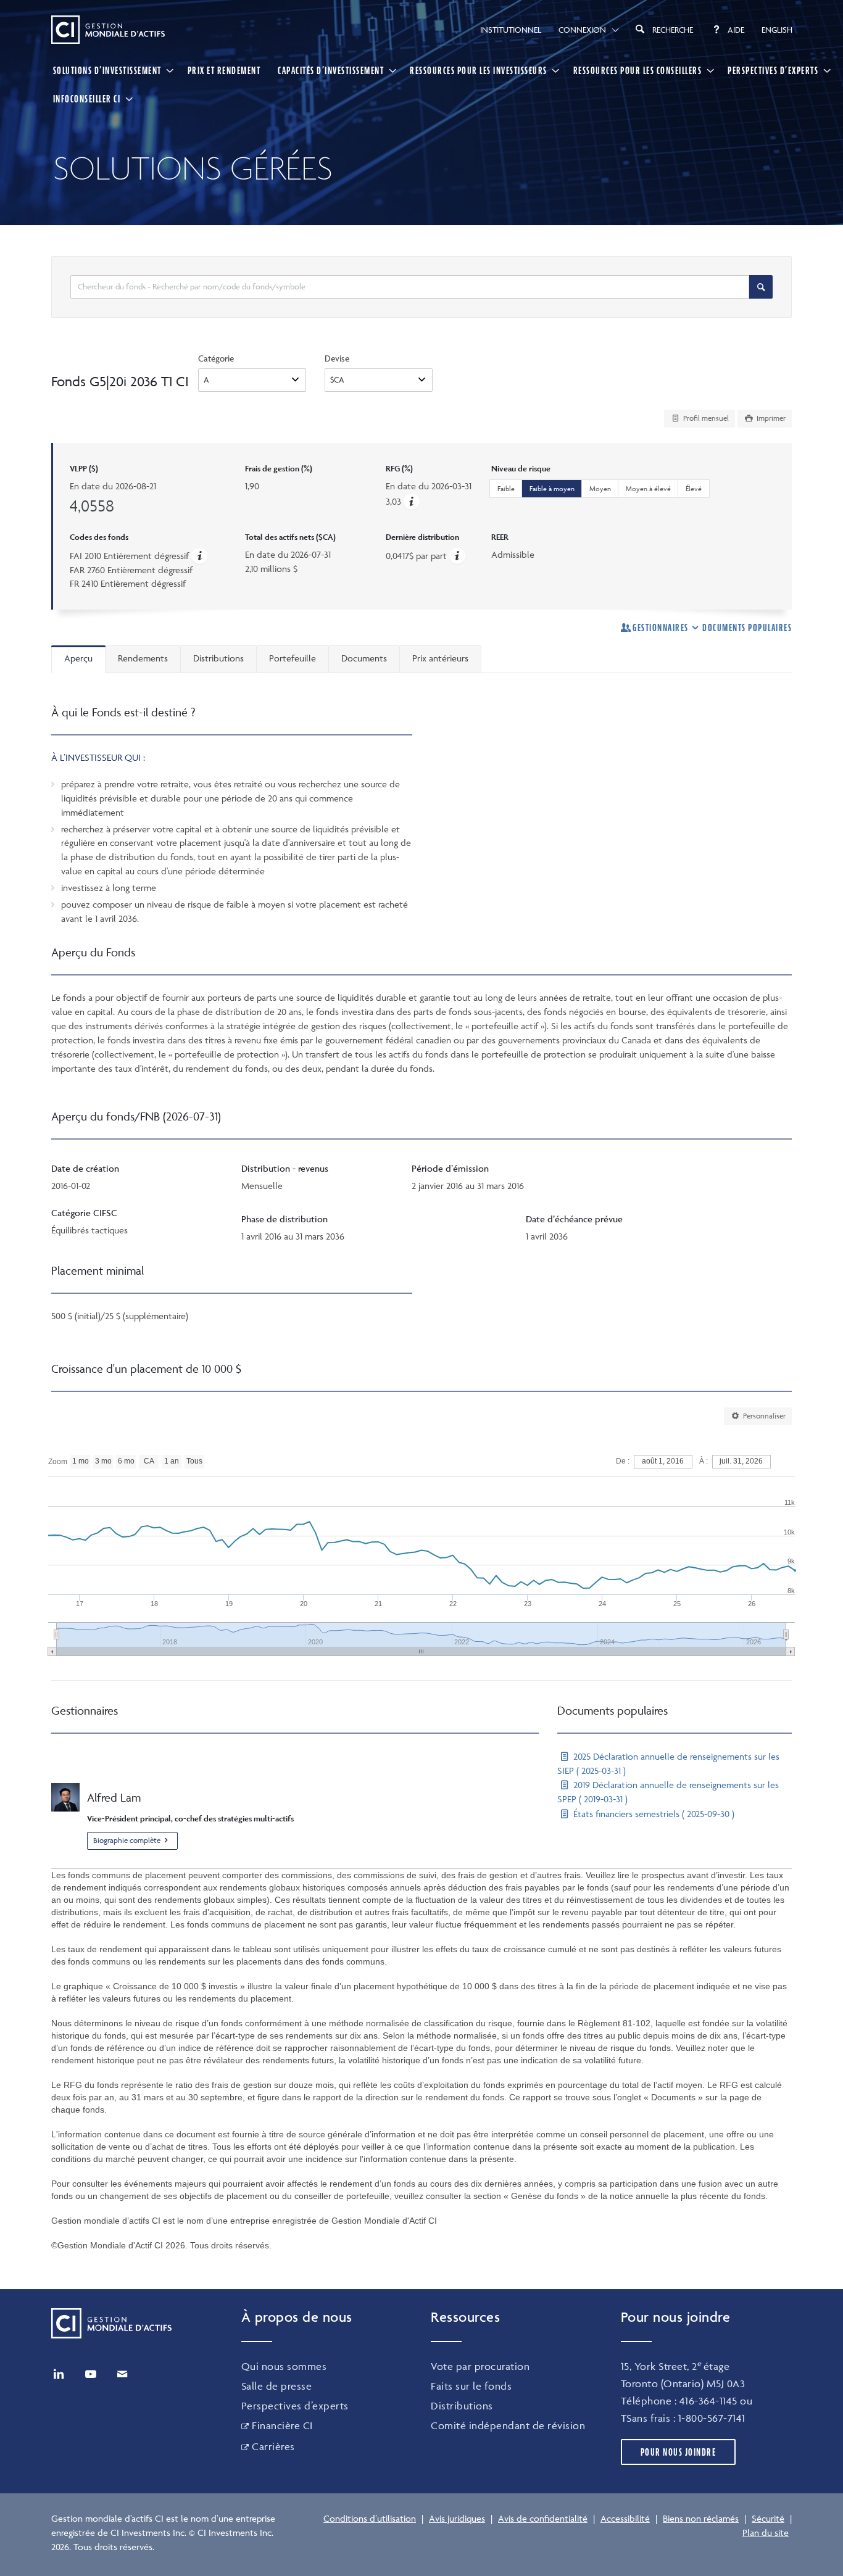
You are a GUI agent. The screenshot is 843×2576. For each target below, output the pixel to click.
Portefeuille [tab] (293, 658)
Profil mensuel (705, 418)
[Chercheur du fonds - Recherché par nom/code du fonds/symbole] (761, 287)
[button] (412, 501)
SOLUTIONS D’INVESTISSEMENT (107, 70)
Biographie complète (127, 1840)
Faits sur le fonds (471, 2386)
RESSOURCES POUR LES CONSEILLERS (638, 70)
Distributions (462, 2406)
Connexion (582, 30)
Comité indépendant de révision (508, 2425)
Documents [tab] (364, 658)
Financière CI (282, 2425)
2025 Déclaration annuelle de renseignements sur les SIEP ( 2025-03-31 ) (668, 1763)
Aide (736, 30)
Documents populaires (747, 627)
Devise (337, 358)
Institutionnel (511, 30)
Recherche (673, 30)
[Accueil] (108, 30)
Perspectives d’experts (295, 2406)
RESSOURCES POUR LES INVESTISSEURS (479, 70)
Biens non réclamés (701, 2518)
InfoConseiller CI (87, 99)
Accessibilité (625, 2518)
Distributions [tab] (218, 658)
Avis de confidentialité (543, 2518)
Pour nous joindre (679, 2452)
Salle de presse (277, 2386)
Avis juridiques (457, 2518)
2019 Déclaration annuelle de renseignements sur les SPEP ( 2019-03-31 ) (668, 1792)
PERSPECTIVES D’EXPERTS (773, 70)
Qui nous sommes (284, 2366)
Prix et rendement (224, 70)
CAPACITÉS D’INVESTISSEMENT (331, 70)
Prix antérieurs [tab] (440, 658)
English (777, 30)
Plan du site (766, 2533)
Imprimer (770, 418)
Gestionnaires (661, 627)
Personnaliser (763, 1416)
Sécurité (768, 2518)
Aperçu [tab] (78, 658)
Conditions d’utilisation (370, 2518)
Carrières (273, 2446)
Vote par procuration (480, 2366)
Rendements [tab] (143, 658)
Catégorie (216, 358)
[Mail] (122, 2374)
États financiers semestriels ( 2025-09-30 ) (653, 1814)
